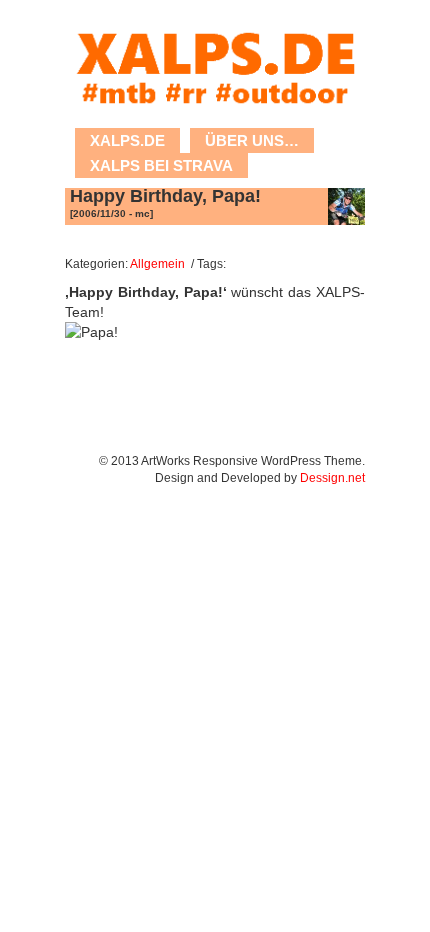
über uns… (252, 140)
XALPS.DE (127, 140)
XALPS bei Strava (161, 165)
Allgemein (157, 263)
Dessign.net (332, 477)
